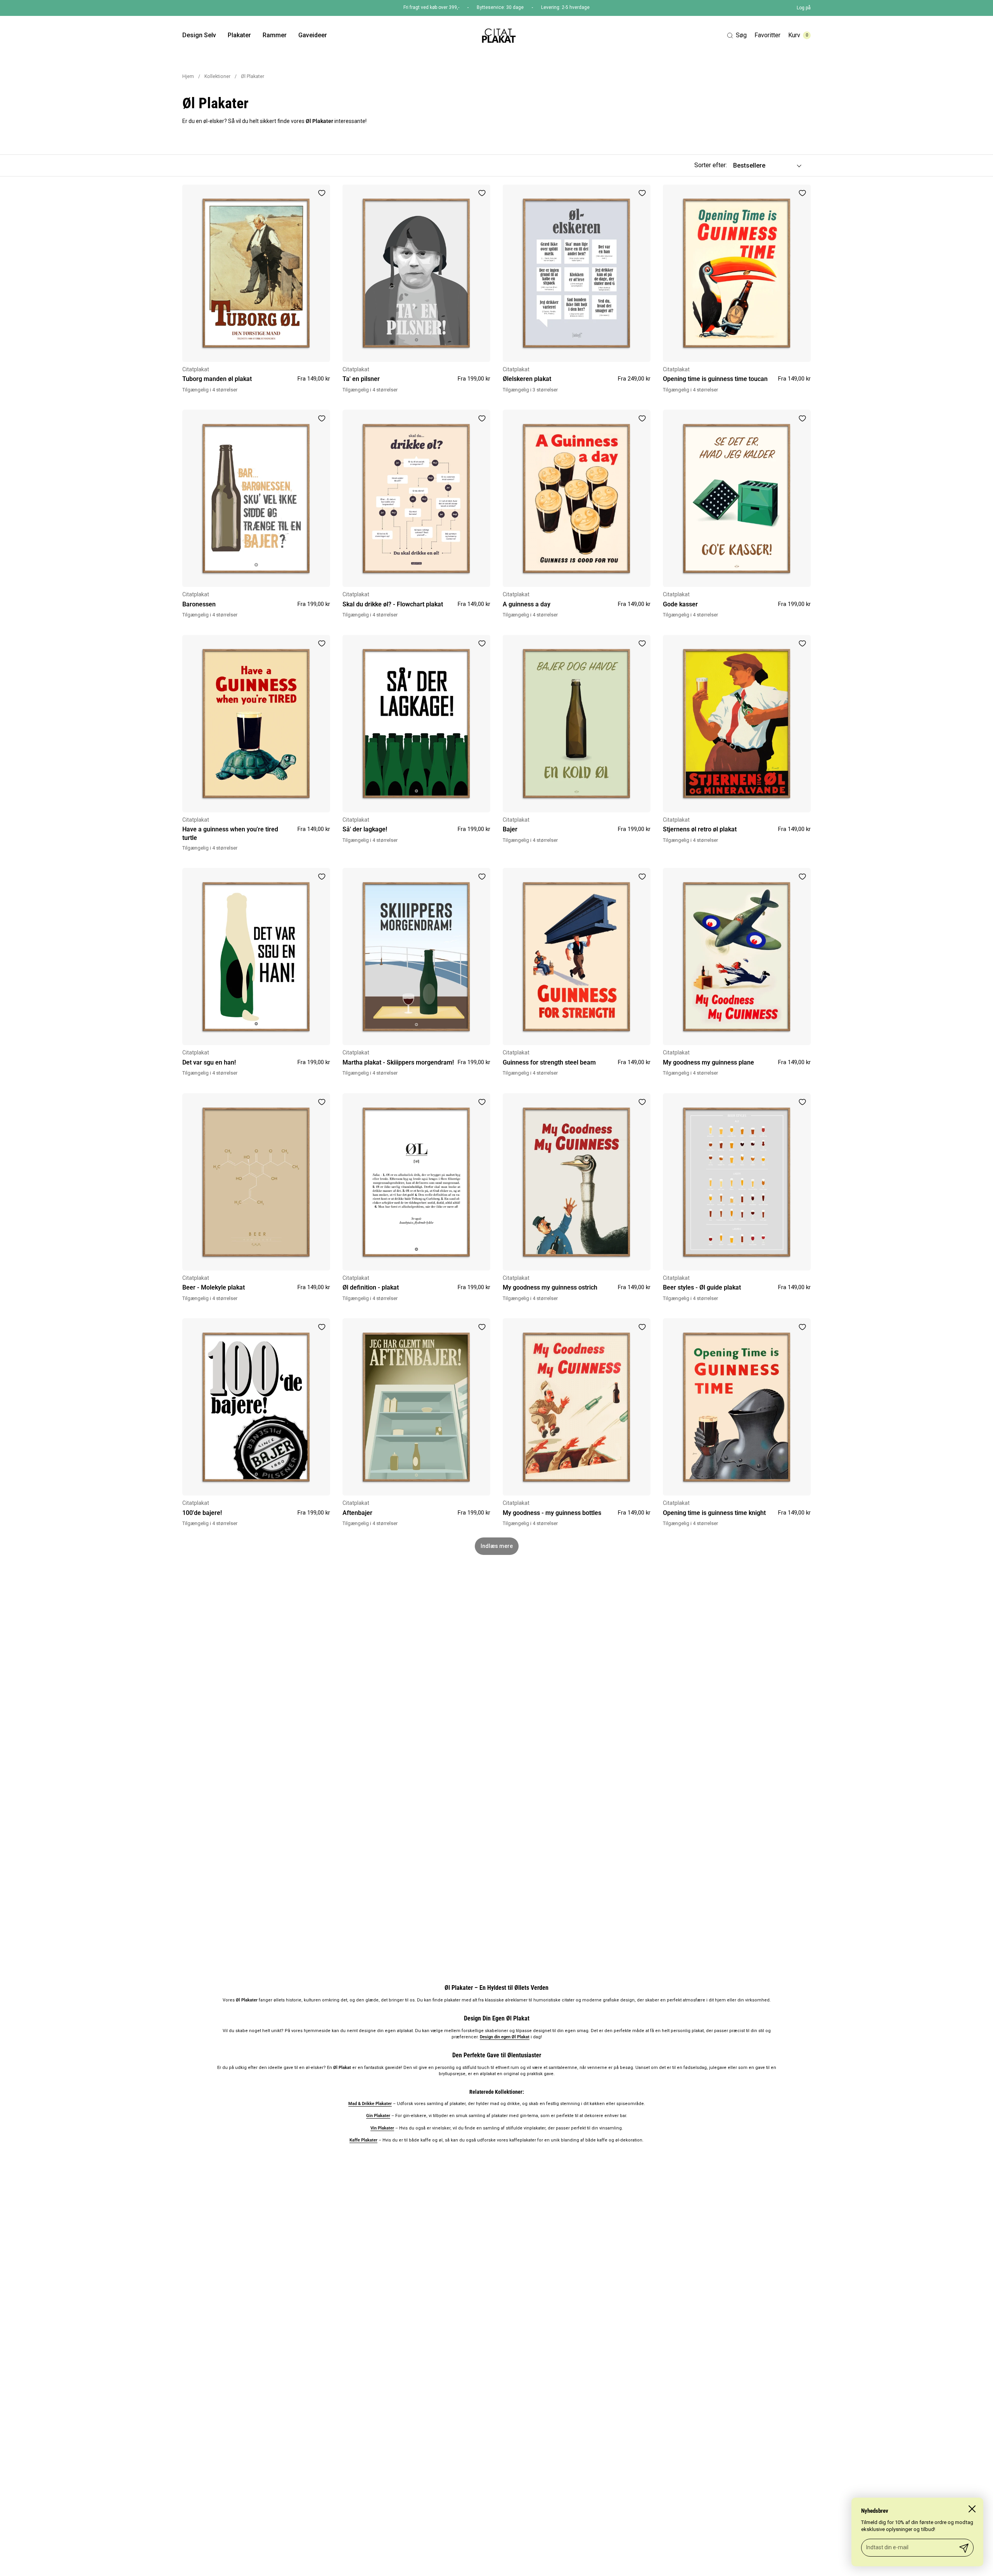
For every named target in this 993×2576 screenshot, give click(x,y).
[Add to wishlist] (322, 193)
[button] (737, 35)
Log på (804, 8)
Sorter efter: (711, 165)
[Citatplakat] (498, 35)
